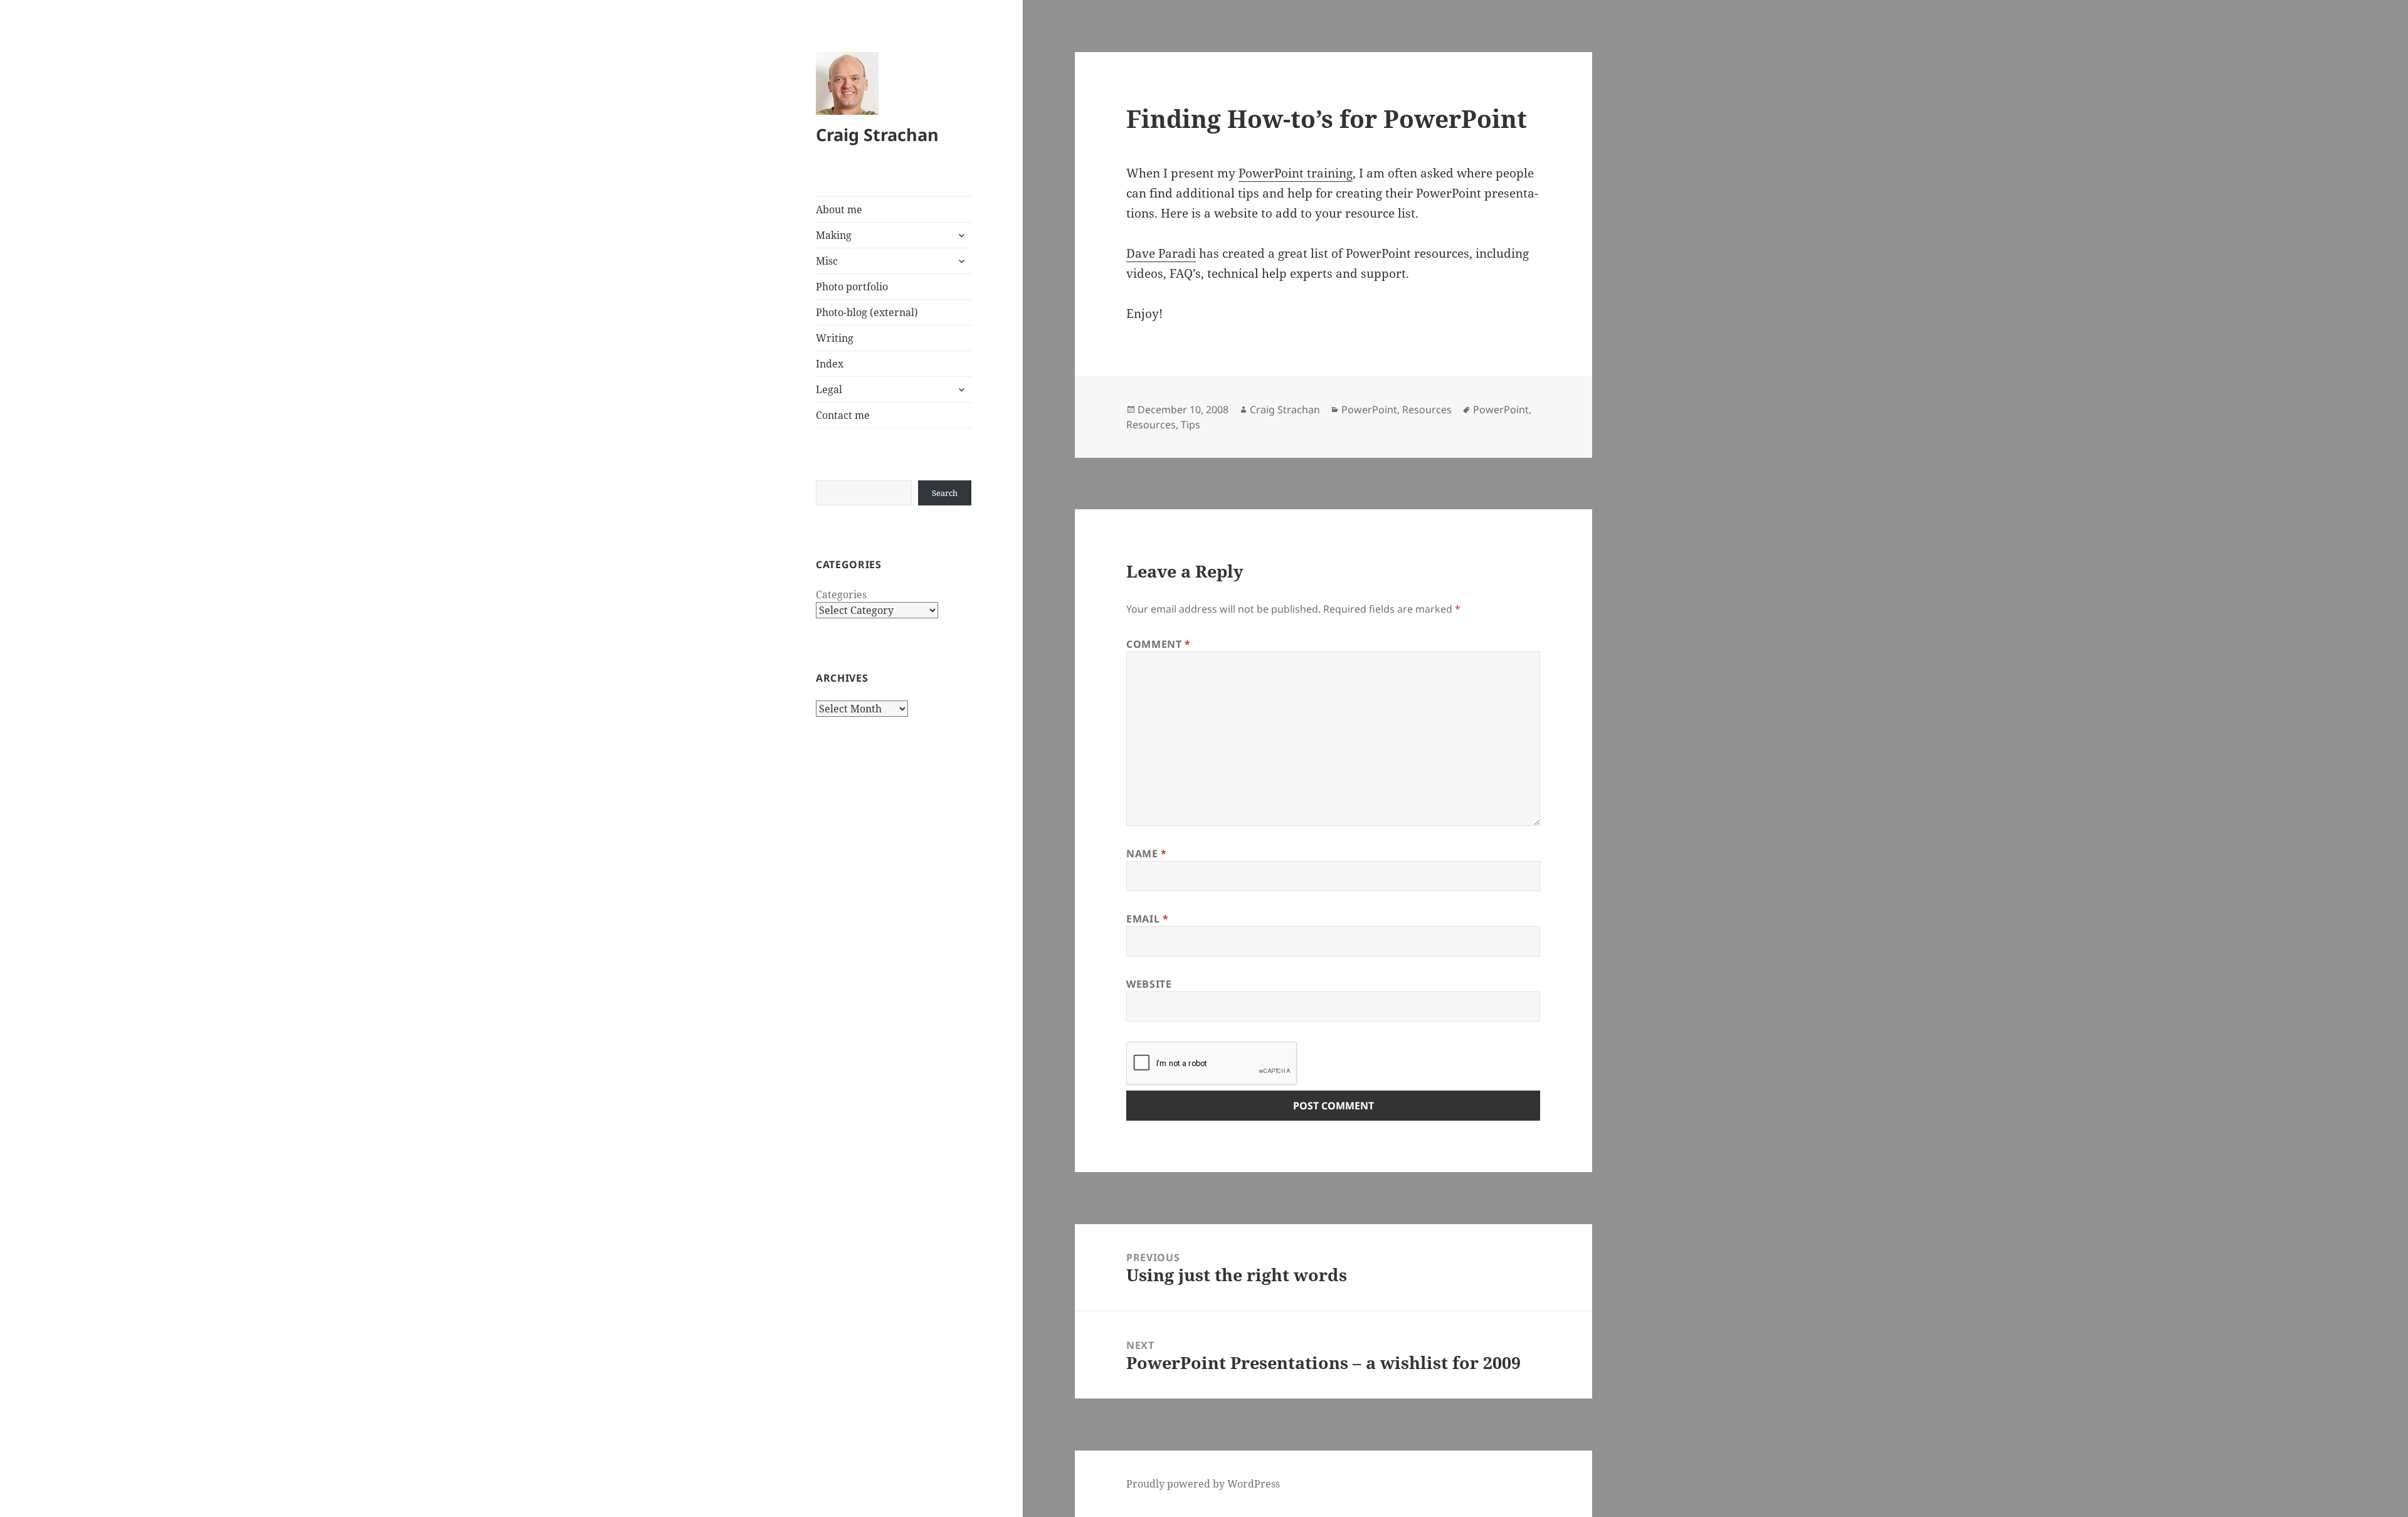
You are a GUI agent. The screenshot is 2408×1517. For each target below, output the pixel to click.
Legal (829, 389)
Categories (841, 595)
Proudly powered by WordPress (1203, 1484)
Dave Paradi (1161, 253)
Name (1147, 854)
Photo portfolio (852, 287)
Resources (1427, 410)
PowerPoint (1369, 410)
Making (834, 235)
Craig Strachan (877, 135)
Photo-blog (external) (867, 312)
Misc (827, 261)
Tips (1191, 425)
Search (945, 493)
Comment (1159, 644)
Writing (835, 338)
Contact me (843, 415)
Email (1147, 919)
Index (830, 364)
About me (839, 209)
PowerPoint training (1296, 173)
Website (1149, 984)
